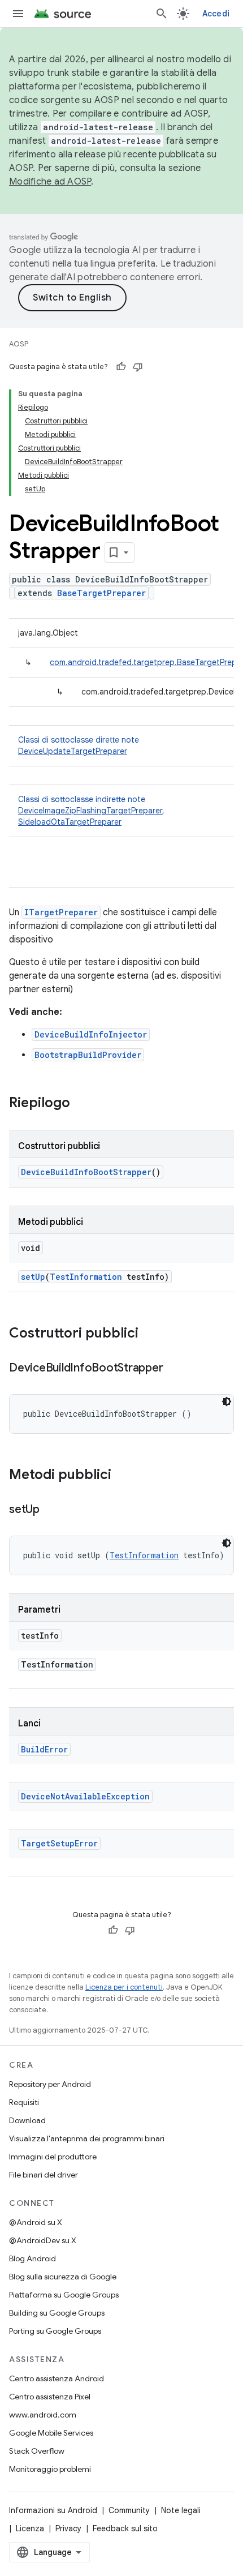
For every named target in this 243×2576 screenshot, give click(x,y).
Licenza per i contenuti (124, 1987)
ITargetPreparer (61, 912)
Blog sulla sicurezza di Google (63, 2277)
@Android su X (36, 2222)
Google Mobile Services (51, 2433)
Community (129, 2510)
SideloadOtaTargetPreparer (70, 822)
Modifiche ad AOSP (50, 182)
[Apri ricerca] (162, 14)
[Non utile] (138, 367)
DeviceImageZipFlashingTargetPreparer (90, 811)
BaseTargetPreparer (101, 593)
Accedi (216, 14)
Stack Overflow (37, 2451)
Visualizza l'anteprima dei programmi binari (87, 2138)
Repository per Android (50, 2084)
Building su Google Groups (57, 2313)
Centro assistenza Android (57, 2378)
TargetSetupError (59, 1843)
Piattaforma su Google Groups (64, 2295)
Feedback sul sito (125, 2528)
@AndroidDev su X (43, 2240)
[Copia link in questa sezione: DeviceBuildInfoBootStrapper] (174, 1369)
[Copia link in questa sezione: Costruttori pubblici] (150, 1334)
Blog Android (32, 2258)
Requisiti (24, 2102)
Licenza (30, 2528)
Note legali (181, 2510)
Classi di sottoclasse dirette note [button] (79, 745)
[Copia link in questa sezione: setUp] (51, 1510)
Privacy (68, 2528)
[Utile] (121, 367)
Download (27, 2120)
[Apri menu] (18, 14)
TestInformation (86, 1277)
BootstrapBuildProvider (88, 1055)
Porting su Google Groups (55, 2331)
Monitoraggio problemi (50, 2469)
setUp (33, 1277)
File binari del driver (44, 2175)
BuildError (44, 1749)
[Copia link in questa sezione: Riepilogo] (81, 1104)
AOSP (19, 344)
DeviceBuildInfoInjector (91, 1034)
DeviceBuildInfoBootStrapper (86, 1172)
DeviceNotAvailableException (85, 1796)
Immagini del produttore (53, 2157)
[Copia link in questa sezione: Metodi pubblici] (123, 1476)
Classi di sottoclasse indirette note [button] (91, 811)
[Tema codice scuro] (227, 1401)
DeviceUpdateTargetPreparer (73, 751)
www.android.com (43, 2415)
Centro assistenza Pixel (50, 2397)
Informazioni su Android (53, 2510)
